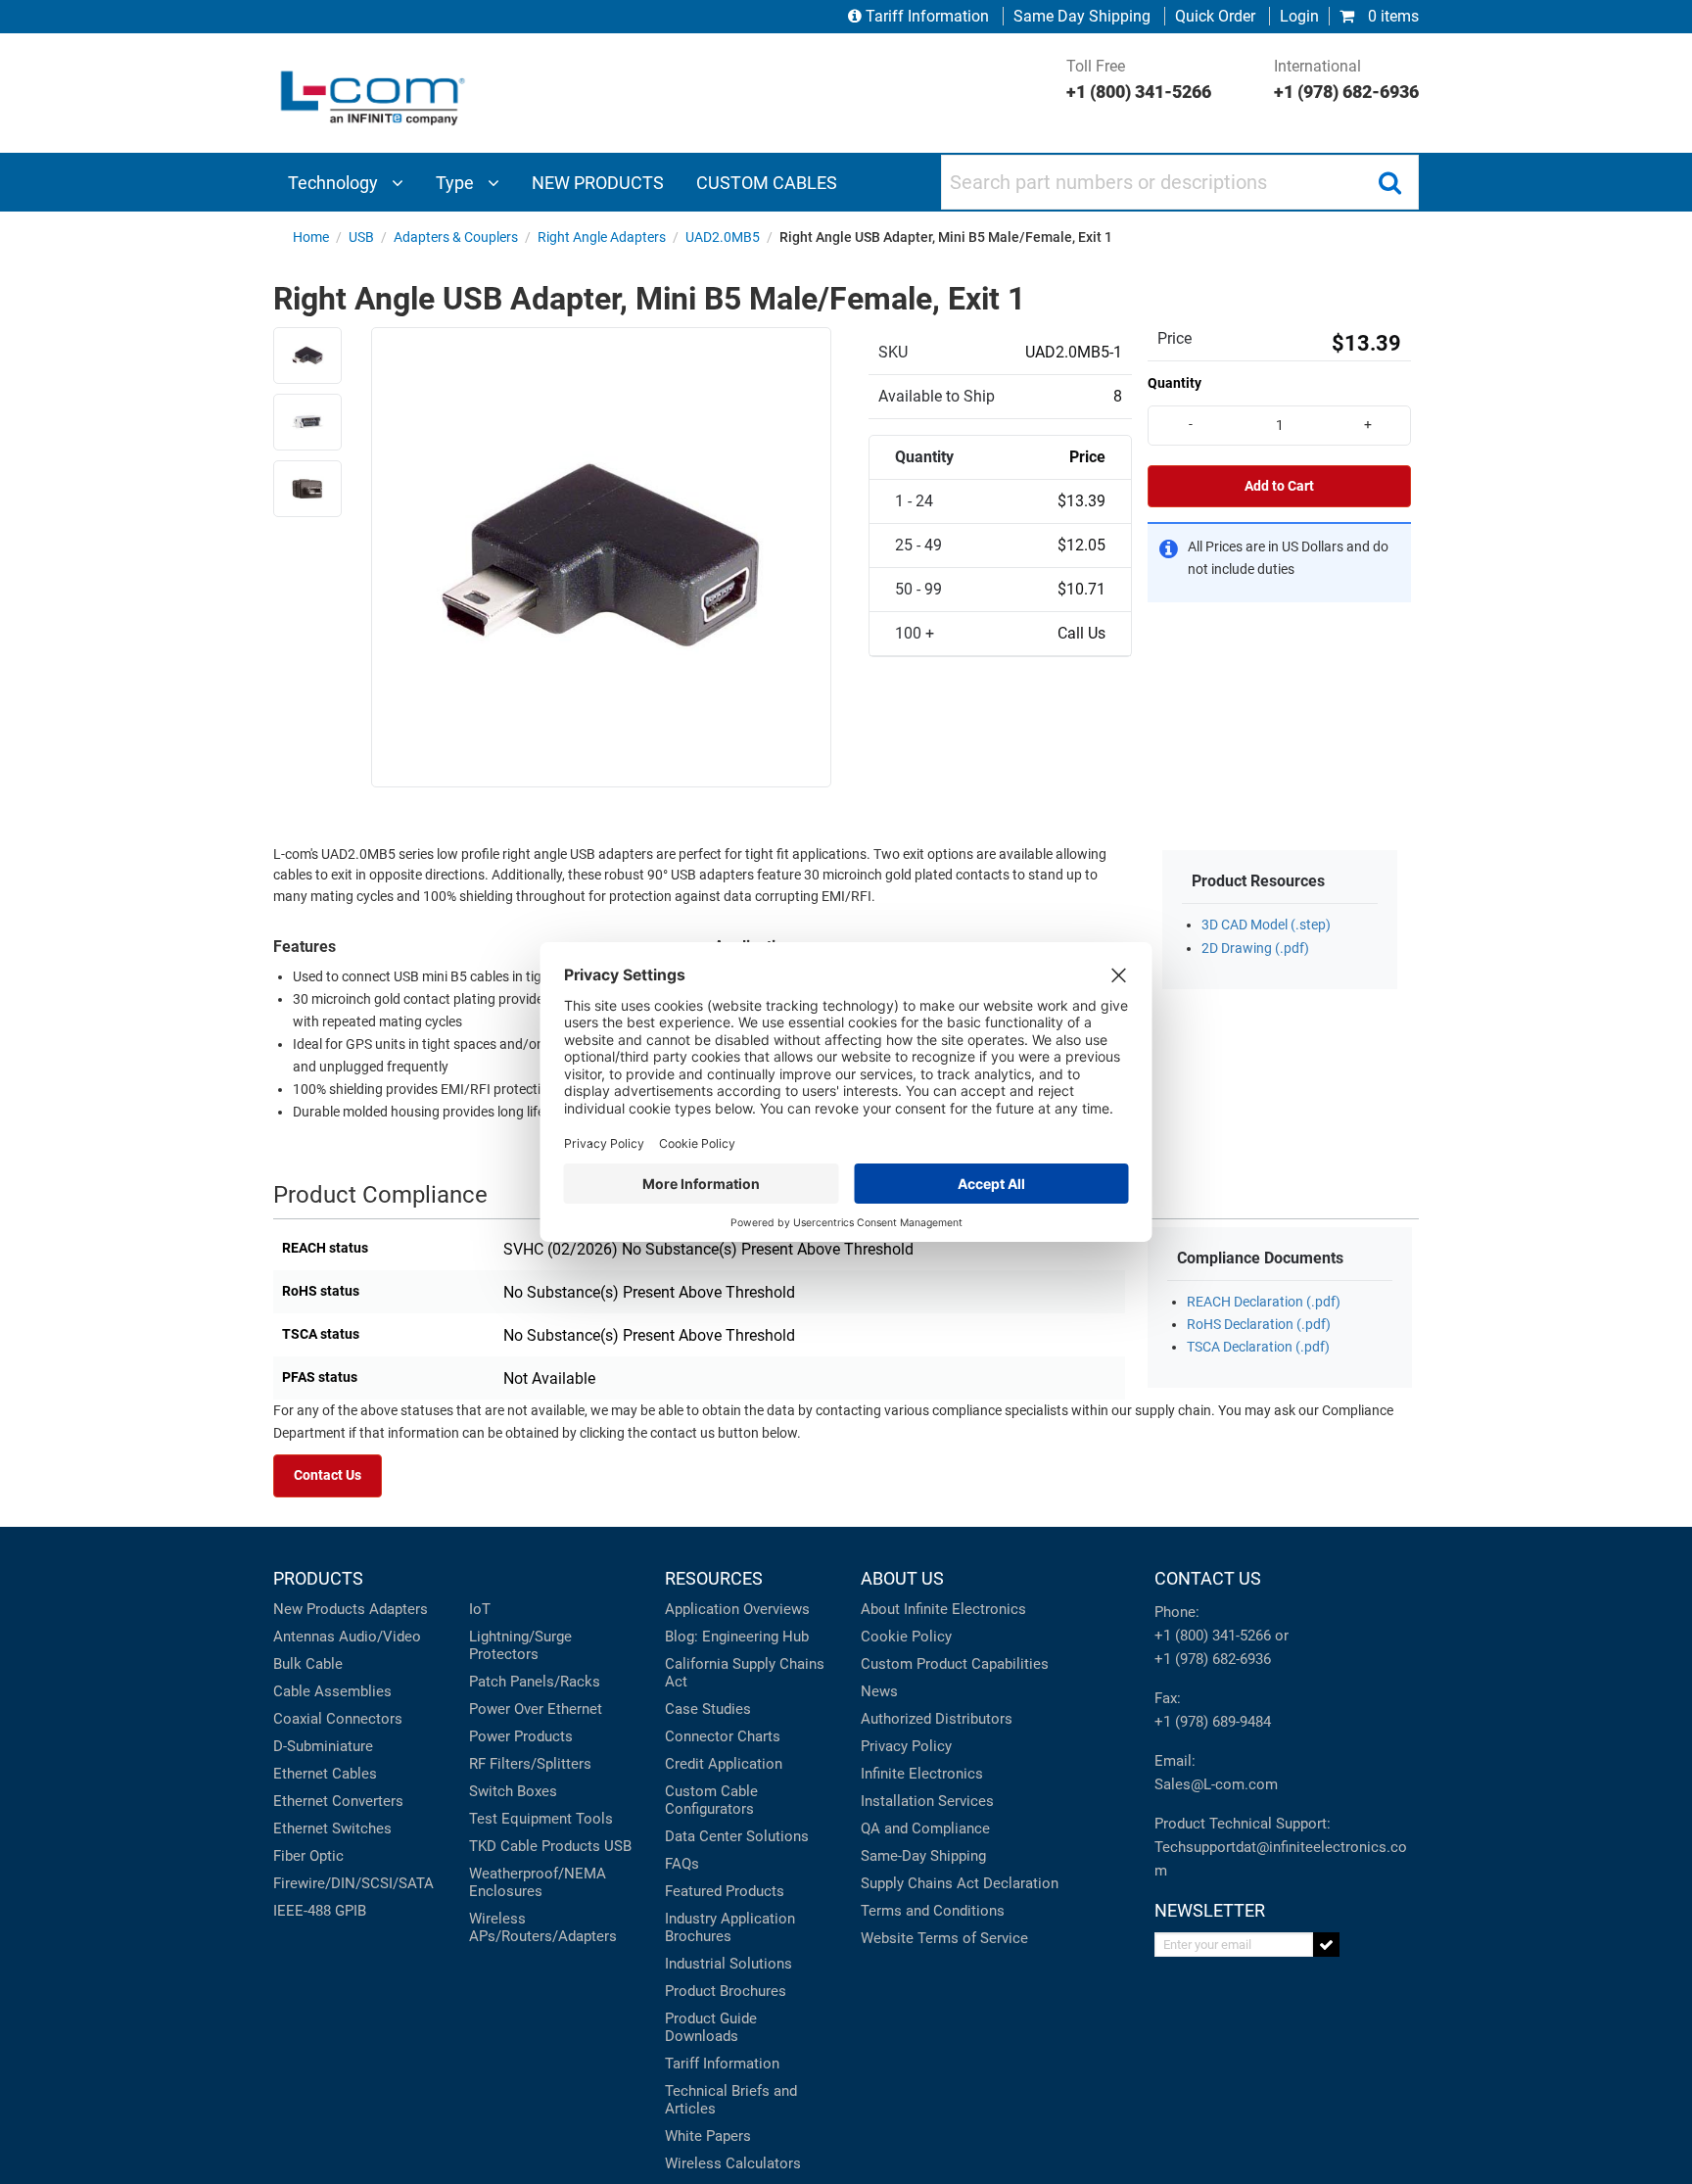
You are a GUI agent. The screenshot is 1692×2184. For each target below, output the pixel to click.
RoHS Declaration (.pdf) (1259, 1325)
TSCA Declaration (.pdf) (1258, 1347)
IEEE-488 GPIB (320, 1911)
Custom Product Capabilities (955, 1664)
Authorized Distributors (937, 1719)
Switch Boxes (513, 1791)
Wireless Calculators (733, 2163)
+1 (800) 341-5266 (1213, 1636)
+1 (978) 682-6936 (1213, 1659)
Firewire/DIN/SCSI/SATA (353, 1883)
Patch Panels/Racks (535, 1682)
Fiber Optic (308, 1856)
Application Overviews (737, 1609)
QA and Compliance (925, 1828)
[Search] (1389, 182)
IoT (480, 1609)
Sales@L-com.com (1216, 1784)
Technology (335, 183)
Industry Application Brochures (730, 1927)
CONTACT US (1208, 1578)
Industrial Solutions (728, 1964)
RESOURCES (714, 1578)
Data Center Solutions (737, 1836)
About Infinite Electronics (943, 1609)
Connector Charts (723, 1736)
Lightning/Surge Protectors (520, 1645)
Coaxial (298, 1719)
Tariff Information (927, 16)
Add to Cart (1279, 486)
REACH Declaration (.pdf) (1264, 1302)
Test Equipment (520, 1819)
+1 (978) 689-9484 (1213, 1722)
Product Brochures (726, 1991)
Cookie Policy (906, 1637)
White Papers (708, 2136)
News (879, 1691)
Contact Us (328, 1475)
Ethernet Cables (325, 1774)
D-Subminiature (323, 1746)
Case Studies (708, 1709)
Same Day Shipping (1082, 16)
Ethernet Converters (338, 1801)
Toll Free (1139, 79)
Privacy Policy (906, 1746)
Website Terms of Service (944, 1938)
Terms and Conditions (933, 1911)
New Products (319, 1609)
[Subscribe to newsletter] (1326, 1945)
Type (457, 183)
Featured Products (725, 1891)
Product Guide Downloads (711, 2027)
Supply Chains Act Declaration (960, 1883)
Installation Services (927, 1801)
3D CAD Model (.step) (1266, 925)
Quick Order (1215, 16)
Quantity (1175, 383)
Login (1299, 16)
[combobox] (1180, 182)
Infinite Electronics (922, 1774)
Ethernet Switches (332, 1828)
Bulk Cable (308, 1664)
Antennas (304, 1637)
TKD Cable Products (535, 1846)
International (1346, 79)
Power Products (521, 1736)
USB (618, 1846)
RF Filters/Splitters (530, 1764)
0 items (1391, 16)
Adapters (399, 1609)
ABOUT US (902, 1578)
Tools (594, 1819)
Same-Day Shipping (923, 1856)
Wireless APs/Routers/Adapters (543, 1927)
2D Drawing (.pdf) (1255, 949)
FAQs (682, 1864)
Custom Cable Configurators (711, 1800)
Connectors (364, 1719)
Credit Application (724, 1764)
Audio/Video (380, 1637)
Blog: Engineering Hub (737, 1637)
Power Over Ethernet (536, 1709)
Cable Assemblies (332, 1691)
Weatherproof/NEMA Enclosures (538, 1882)
